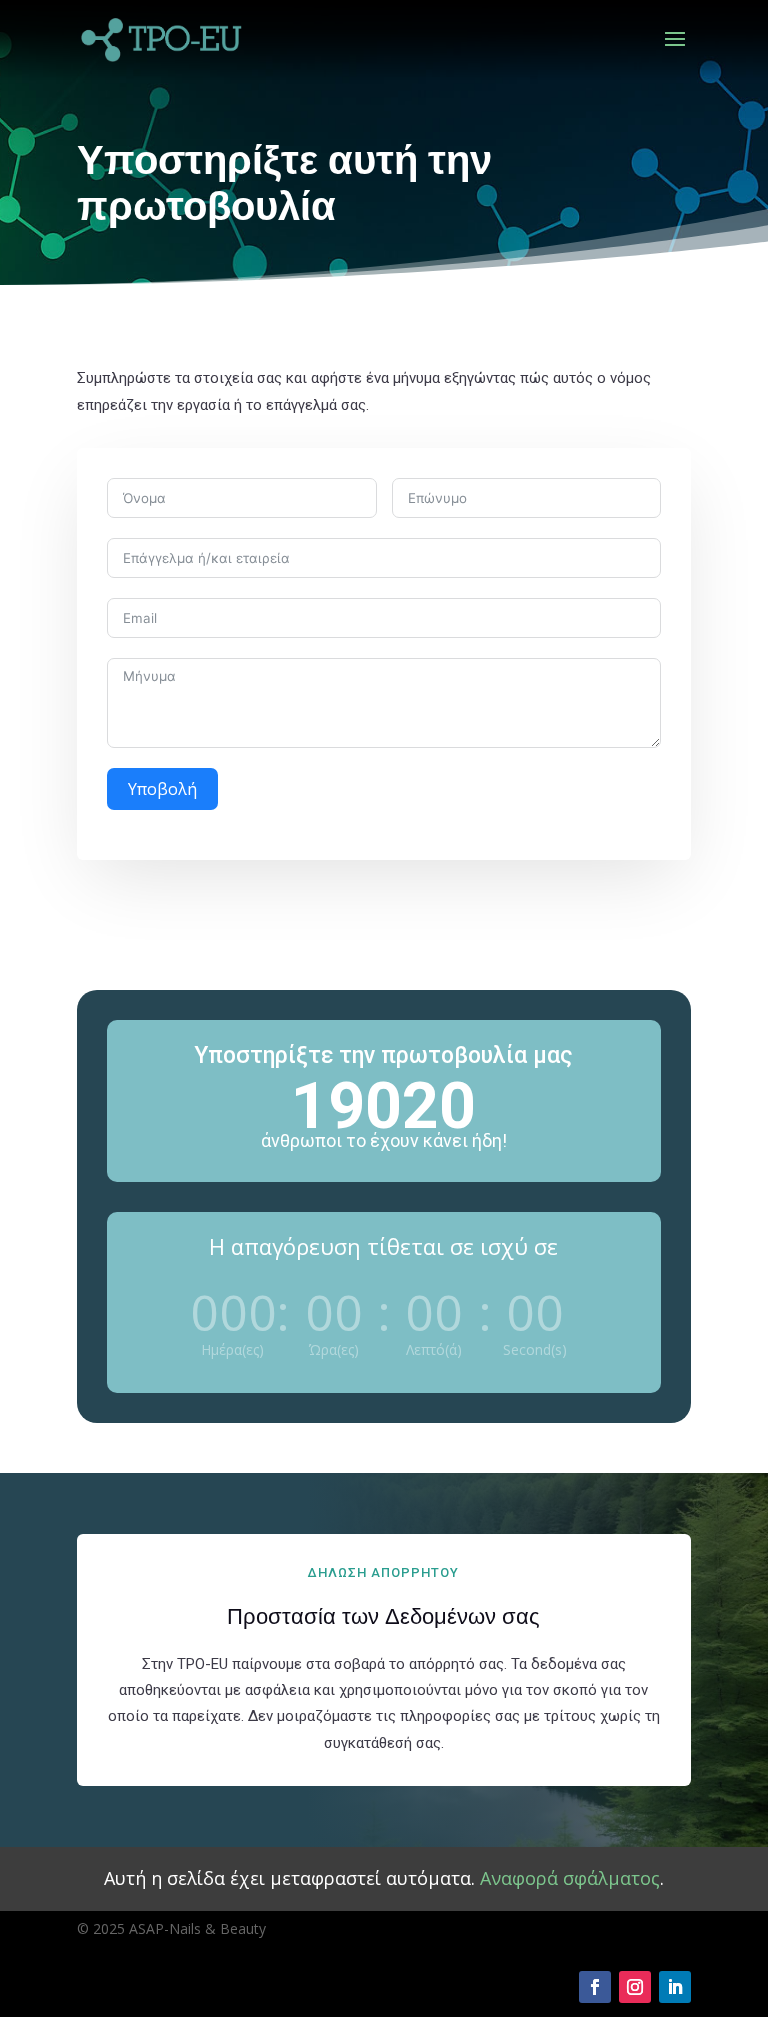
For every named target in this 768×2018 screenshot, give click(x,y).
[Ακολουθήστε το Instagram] (635, 1987)
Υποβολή (162, 789)
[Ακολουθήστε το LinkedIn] (675, 1987)
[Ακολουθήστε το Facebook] (595, 1987)
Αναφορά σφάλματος (570, 1878)
